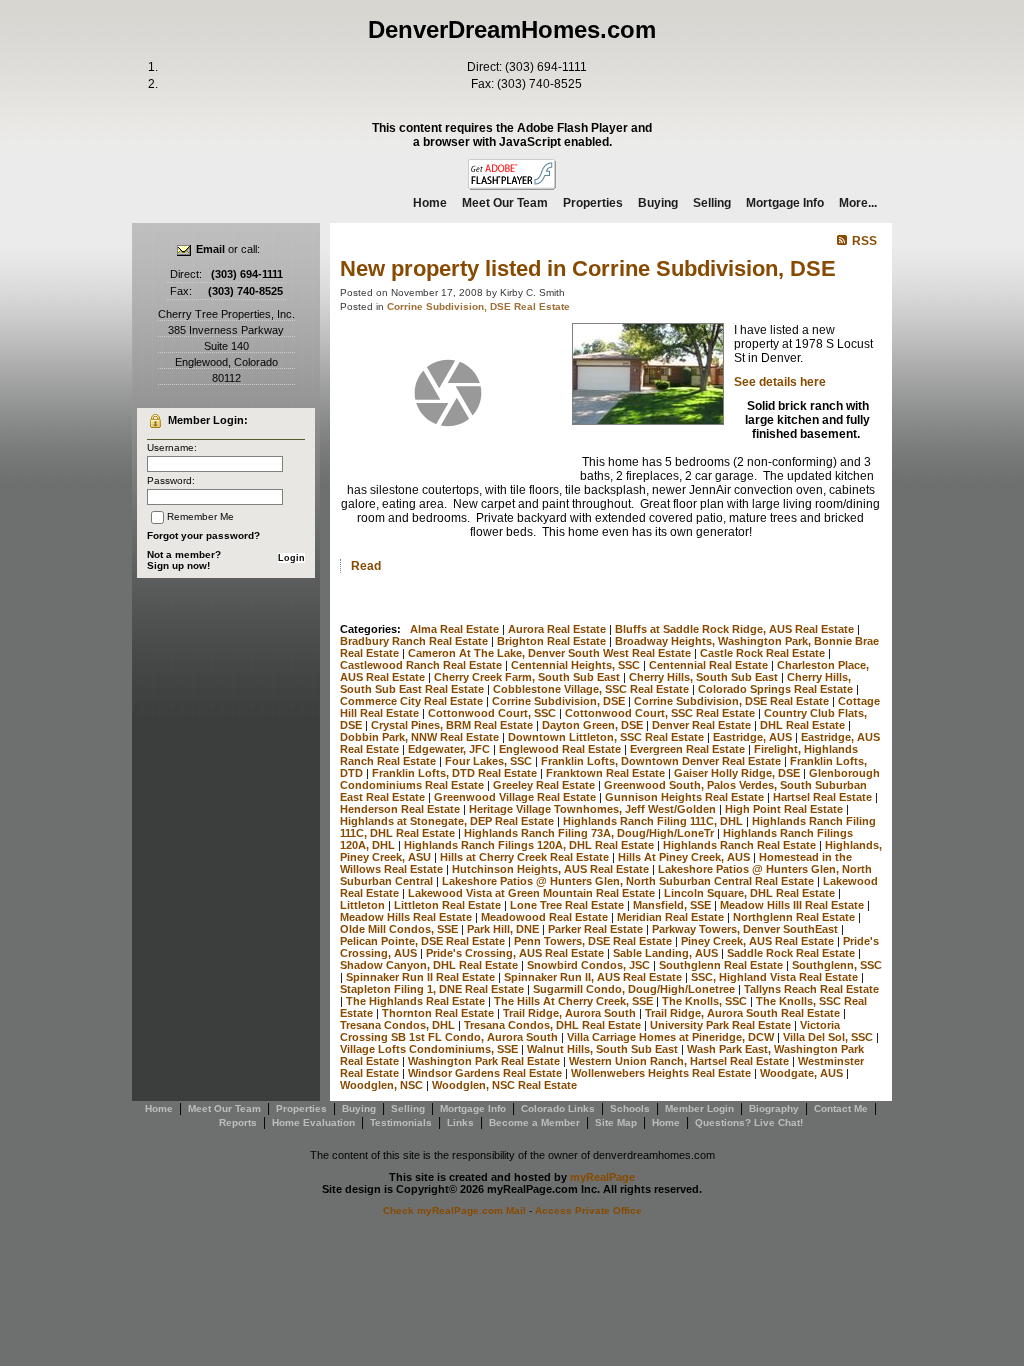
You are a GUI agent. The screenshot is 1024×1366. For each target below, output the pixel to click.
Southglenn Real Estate (722, 965)
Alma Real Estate (456, 629)
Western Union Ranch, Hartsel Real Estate (680, 1061)
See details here (780, 382)
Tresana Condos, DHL (399, 1025)
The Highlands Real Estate (417, 1001)
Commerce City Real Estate (413, 701)
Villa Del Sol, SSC (829, 1037)
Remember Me (200, 516)
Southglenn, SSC (837, 965)
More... (858, 203)
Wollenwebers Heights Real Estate (662, 1073)
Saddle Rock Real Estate (792, 953)
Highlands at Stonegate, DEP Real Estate (448, 821)
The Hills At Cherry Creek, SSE (575, 1001)
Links (460, 1122)
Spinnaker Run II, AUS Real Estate (594, 977)
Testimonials (401, 1122)
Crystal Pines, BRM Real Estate (453, 725)
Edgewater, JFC (450, 749)
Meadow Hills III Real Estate (793, 905)
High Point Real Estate (785, 809)
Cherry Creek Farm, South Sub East (528, 677)
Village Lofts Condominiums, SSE (430, 1049)
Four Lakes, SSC (490, 761)
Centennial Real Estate (710, 665)
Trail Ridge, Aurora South (571, 1013)
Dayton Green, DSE (594, 725)
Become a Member (534, 1122)
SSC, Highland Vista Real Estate (776, 977)
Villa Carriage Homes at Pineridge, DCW (672, 1037)
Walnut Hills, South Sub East (604, 1049)
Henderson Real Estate (401, 809)
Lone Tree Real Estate (568, 905)
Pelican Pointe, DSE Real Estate (424, 941)
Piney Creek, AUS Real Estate (759, 941)
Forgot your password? (203, 535)
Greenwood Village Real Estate (516, 797)
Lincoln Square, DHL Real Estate (751, 893)
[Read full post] (448, 393)
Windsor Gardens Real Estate (486, 1073)
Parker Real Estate (597, 929)
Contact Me (841, 1108)
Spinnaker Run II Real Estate (422, 977)
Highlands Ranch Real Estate (741, 845)
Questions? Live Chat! (749, 1122)
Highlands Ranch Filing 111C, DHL (654, 821)
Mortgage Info (785, 203)
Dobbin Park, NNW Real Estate (421, 737)
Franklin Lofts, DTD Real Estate (456, 773)
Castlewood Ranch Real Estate (422, 665)
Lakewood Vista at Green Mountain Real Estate (533, 893)
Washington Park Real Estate (485, 1061)
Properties (593, 203)
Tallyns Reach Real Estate (811, 989)
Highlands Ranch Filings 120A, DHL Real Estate (530, 845)
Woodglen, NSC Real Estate (504, 1085)
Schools (630, 1108)
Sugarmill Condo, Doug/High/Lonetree (635, 989)
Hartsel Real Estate (824, 797)
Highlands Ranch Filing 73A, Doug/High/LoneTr (590, 833)
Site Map (616, 1122)
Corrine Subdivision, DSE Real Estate (478, 306)
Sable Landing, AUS (667, 953)
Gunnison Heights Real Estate (686, 797)
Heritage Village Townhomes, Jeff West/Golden (594, 809)
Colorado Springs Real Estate (777, 689)
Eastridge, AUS (754, 737)
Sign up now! (178, 565)
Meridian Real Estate (672, 917)
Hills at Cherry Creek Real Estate (526, 857)
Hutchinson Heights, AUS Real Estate (552, 869)
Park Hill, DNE (504, 929)
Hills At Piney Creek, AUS (685, 857)
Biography (774, 1108)
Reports (238, 1122)
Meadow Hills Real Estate (407, 917)
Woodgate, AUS (803, 1073)
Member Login (699, 1108)
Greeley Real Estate (545, 785)
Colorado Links (558, 1108)
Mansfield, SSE (673, 905)
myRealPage (602, 1177)
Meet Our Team (505, 203)
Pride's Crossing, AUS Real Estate (516, 953)
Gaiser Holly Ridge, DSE (738, 773)
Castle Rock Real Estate (764, 653)
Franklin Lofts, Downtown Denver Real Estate (662, 761)
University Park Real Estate (722, 1025)
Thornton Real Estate (439, 1013)
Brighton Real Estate (553, 641)
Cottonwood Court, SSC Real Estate (661, 713)
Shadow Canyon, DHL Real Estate (430, 965)
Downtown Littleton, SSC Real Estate (607, 737)
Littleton (364, 905)
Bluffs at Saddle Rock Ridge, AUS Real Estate (736, 629)
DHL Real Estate (804, 725)
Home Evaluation (313, 1122)
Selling (712, 203)
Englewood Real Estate (561, 749)
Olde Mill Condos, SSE (400, 929)
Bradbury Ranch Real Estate (415, 641)
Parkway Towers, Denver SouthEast (746, 929)
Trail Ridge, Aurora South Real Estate (744, 1013)
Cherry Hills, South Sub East (705, 677)
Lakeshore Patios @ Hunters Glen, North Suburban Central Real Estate (629, 881)
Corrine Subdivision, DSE (560, 701)
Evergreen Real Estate (689, 749)
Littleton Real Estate (449, 905)
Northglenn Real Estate (795, 917)
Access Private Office (588, 1210)
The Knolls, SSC (706, 1001)
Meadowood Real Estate (546, 917)
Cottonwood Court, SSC (493, 713)
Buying (658, 203)
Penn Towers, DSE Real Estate (594, 941)
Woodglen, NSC (383, 1085)
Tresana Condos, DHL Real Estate (554, 1025)
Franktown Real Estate (607, 773)
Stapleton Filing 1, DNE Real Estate (433, 989)
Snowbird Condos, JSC (590, 965)
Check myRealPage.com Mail (454, 1210)
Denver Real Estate (703, 725)
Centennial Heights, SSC (577, 665)
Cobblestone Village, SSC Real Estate (592, 689)
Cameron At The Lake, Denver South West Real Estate (551, 653)
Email (210, 249)
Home (430, 203)
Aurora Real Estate (558, 629)
